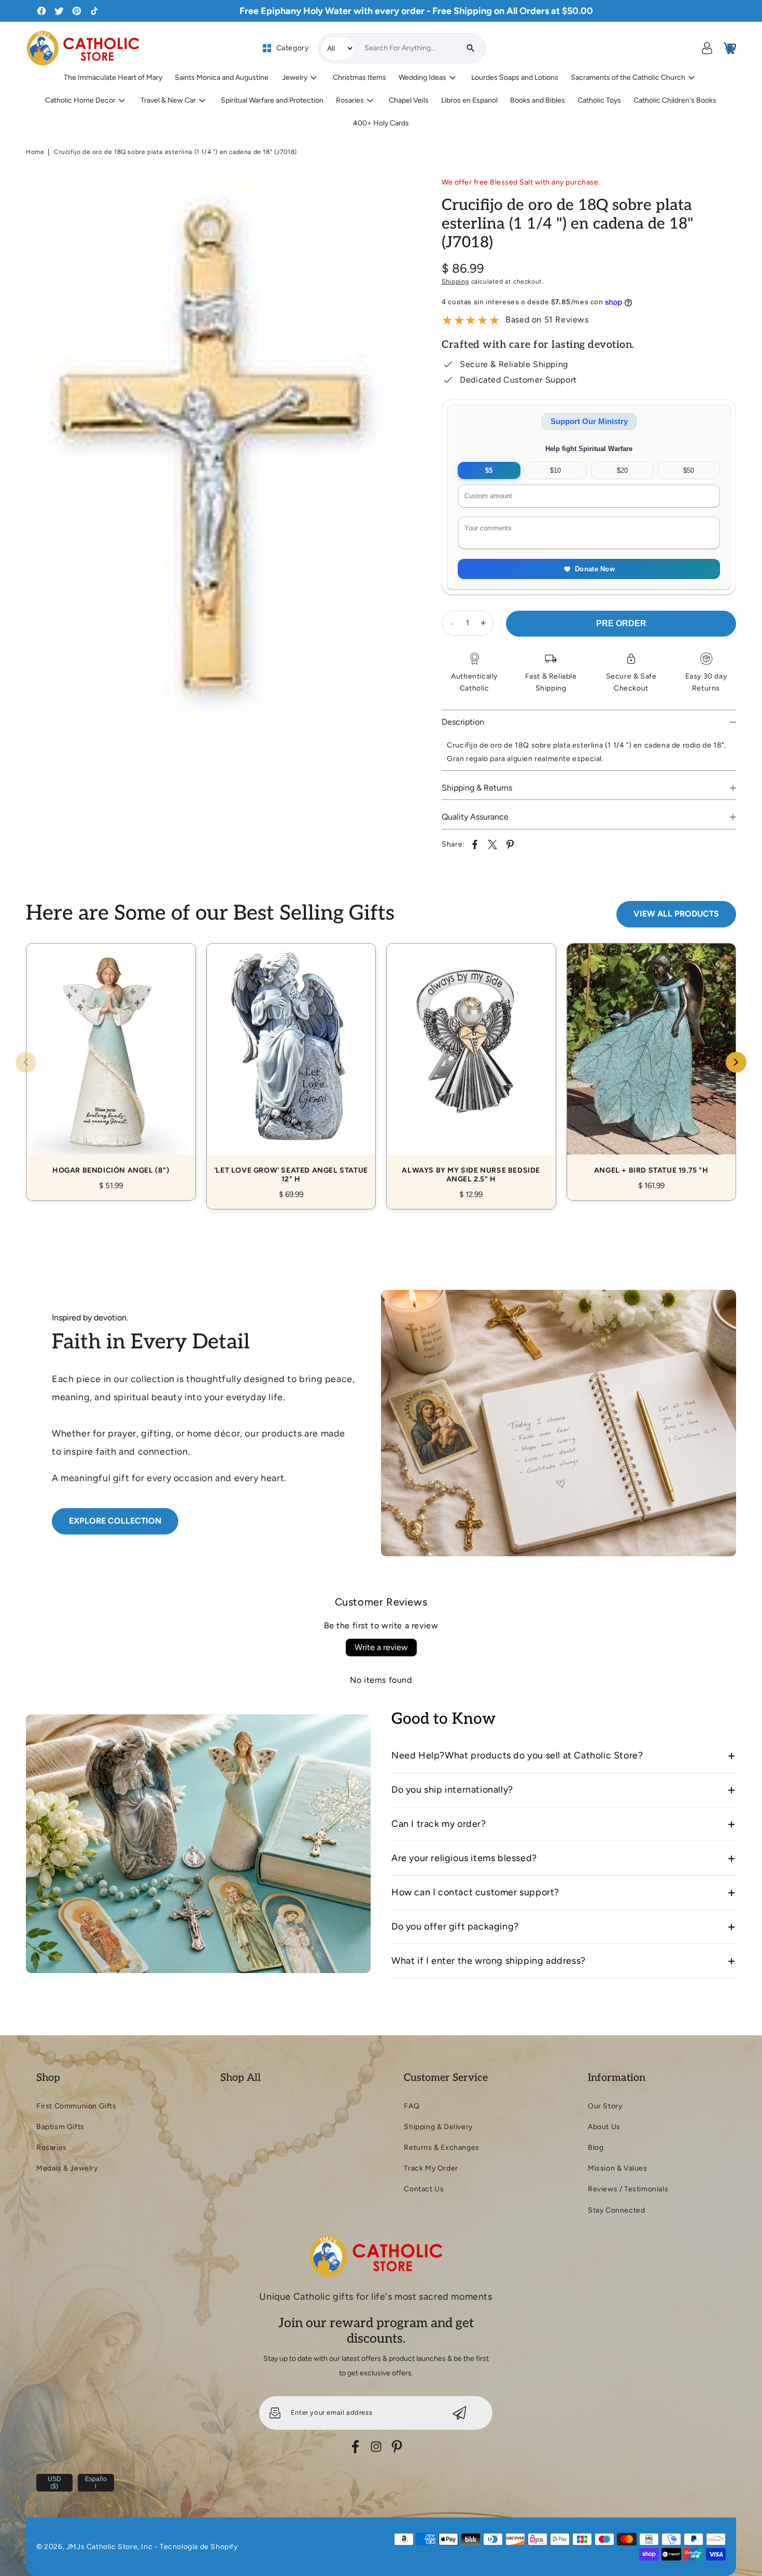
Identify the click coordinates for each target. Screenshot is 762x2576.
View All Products (676, 914)
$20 (622, 470)
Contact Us (424, 2189)
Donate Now (595, 569)
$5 (489, 470)
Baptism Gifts (60, 2127)
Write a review (381, 1647)
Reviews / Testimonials (628, 2189)
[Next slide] (736, 1062)
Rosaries (52, 2148)
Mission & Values (618, 2168)
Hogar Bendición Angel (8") (111, 1060)
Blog (596, 2148)
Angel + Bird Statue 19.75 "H (652, 1060)
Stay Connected (616, 2210)
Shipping (455, 281)
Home (35, 152)
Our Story (605, 2106)
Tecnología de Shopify (199, 2547)
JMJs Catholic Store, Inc (109, 2547)
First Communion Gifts (76, 2106)
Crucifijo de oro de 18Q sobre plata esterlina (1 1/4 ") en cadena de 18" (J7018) (175, 152)
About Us (604, 2127)
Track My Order (431, 2168)
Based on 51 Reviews (547, 320)
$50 (689, 470)
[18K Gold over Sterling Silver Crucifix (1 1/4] (218, 456)
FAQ (412, 2106)
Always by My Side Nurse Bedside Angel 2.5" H (471, 1065)
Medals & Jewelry (67, 2168)
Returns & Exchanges (441, 2148)
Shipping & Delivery (438, 2127)
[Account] (707, 48)
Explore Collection (115, 1521)
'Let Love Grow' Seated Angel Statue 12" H (291, 1065)
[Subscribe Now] (460, 2413)
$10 (555, 470)
